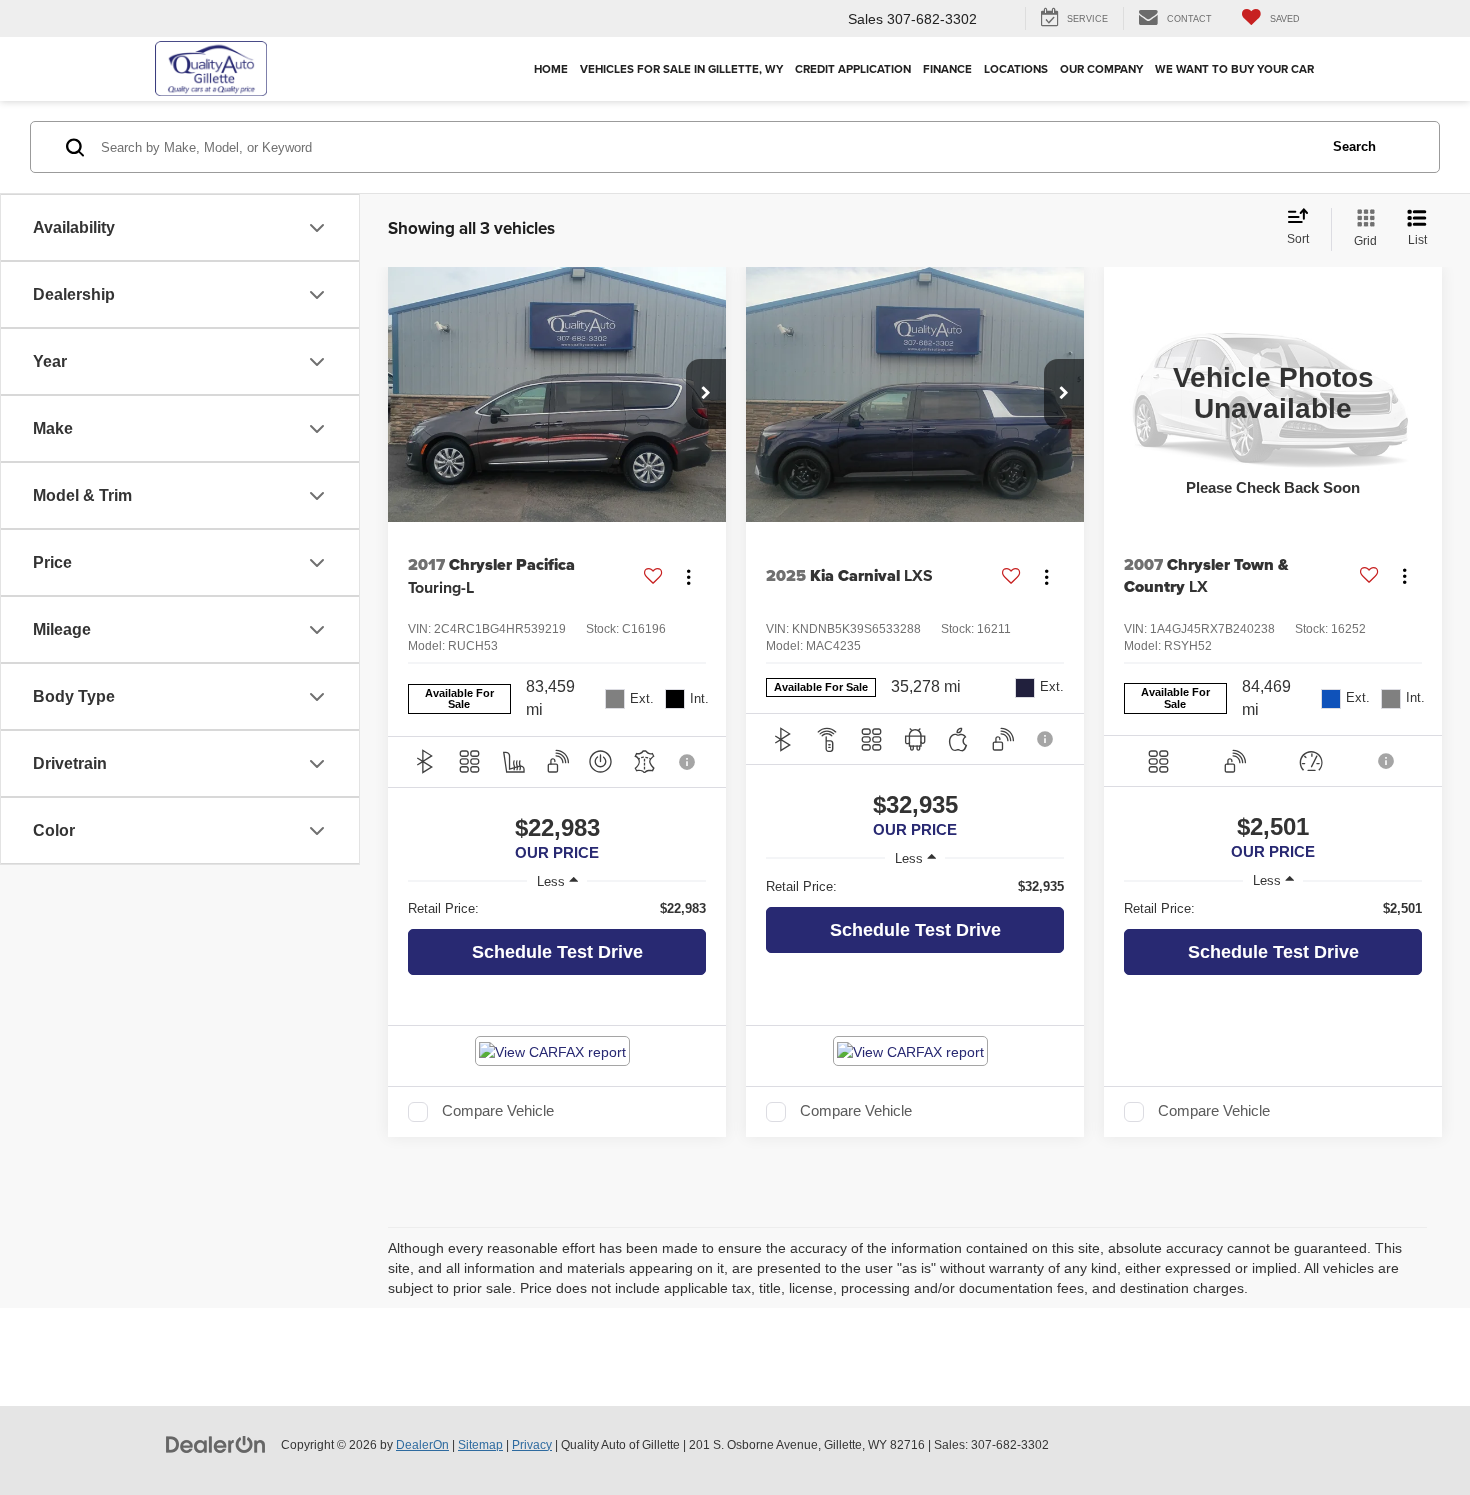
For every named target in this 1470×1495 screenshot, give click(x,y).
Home (551, 69)
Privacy (532, 1445)
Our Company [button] (1101, 69)
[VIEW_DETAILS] (1273, 394)
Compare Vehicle (498, 1111)
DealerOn (422, 1445)
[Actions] (688, 576)
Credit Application (853, 69)
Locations (1016, 69)
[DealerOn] (216, 1444)
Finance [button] (947, 69)
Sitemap (480, 1445)
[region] (557, 909)
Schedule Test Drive (557, 952)
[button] (706, 394)
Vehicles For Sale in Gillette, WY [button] (681, 69)
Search (1354, 146)
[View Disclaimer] (688, 762)
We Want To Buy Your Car (1234, 69)
